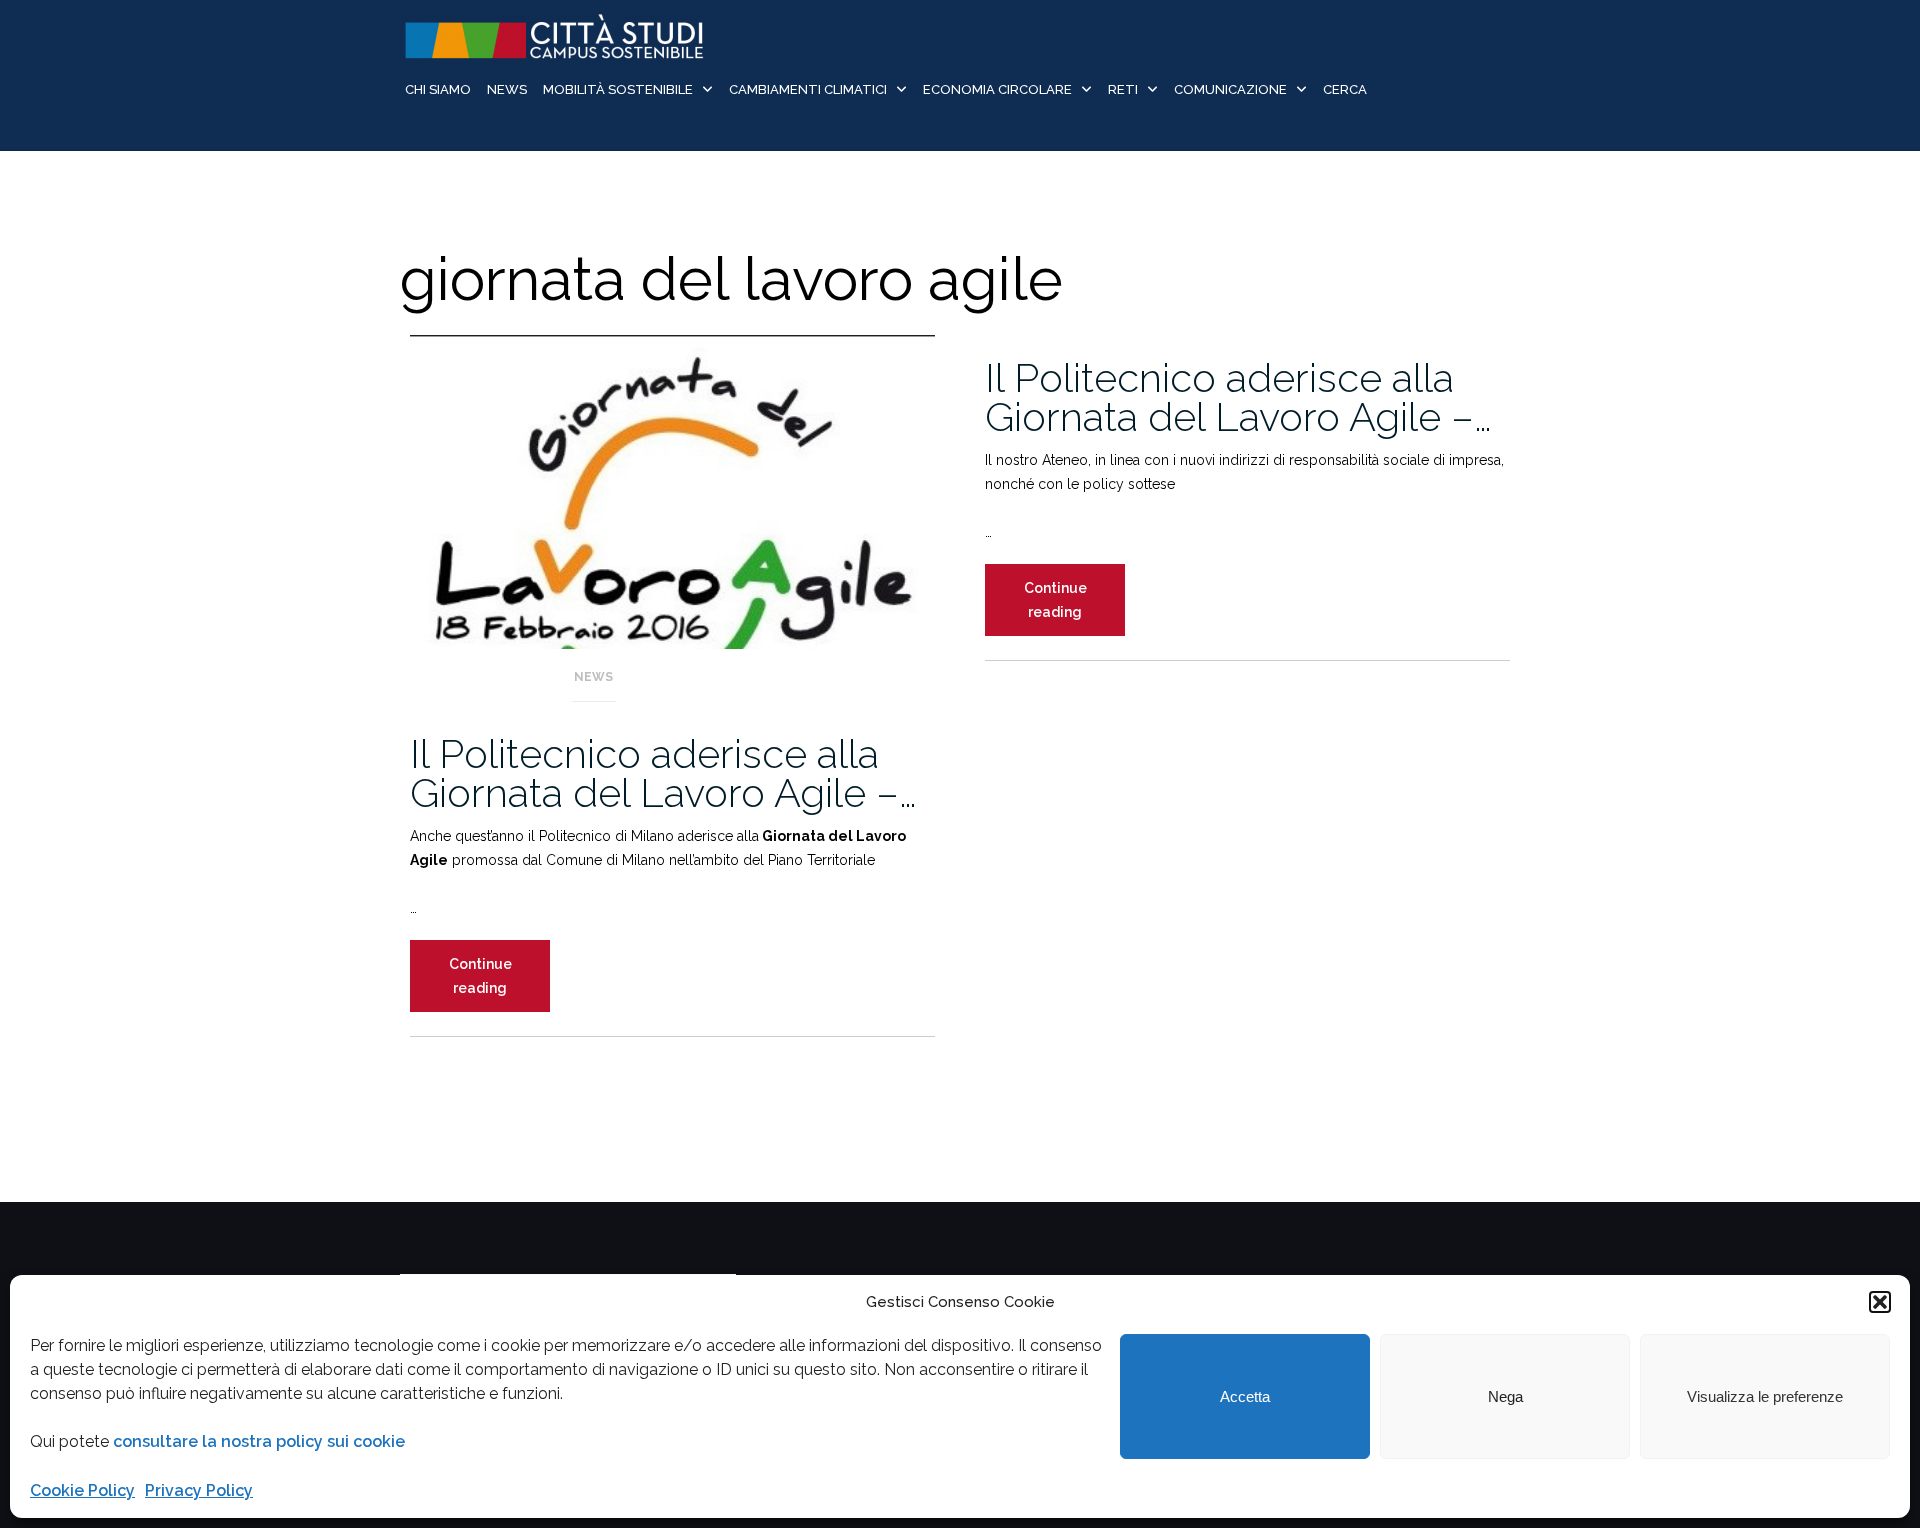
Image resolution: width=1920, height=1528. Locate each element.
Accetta (1245, 1396)
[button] (1880, 1302)
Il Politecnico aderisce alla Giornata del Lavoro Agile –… (663, 773)
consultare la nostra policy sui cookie (259, 1441)
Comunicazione (1230, 89)
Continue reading (499, 984)
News (507, 89)
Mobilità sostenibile (618, 89)
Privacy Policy (199, 1490)
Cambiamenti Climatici (808, 89)
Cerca (1345, 89)
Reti (1123, 89)
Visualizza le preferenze (1765, 1396)
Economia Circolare (997, 89)
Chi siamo (438, 89)
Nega (1505, 1396)
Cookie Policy (82, 1490)
